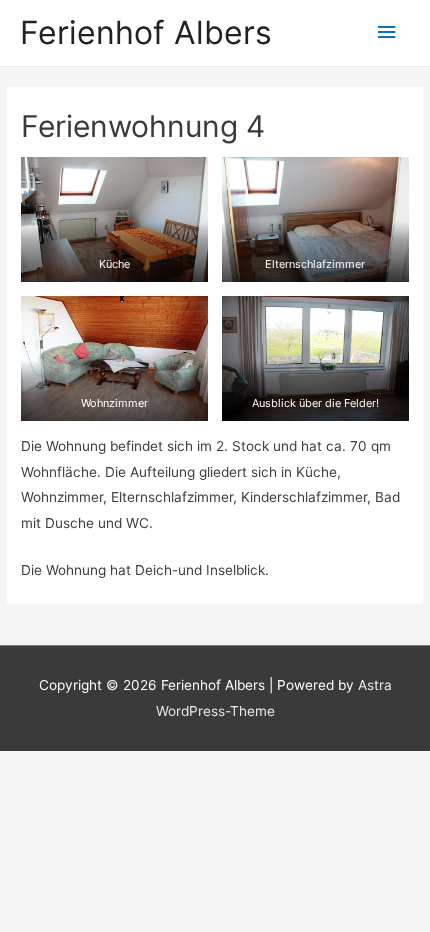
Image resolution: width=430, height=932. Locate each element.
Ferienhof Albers (146, 32)
